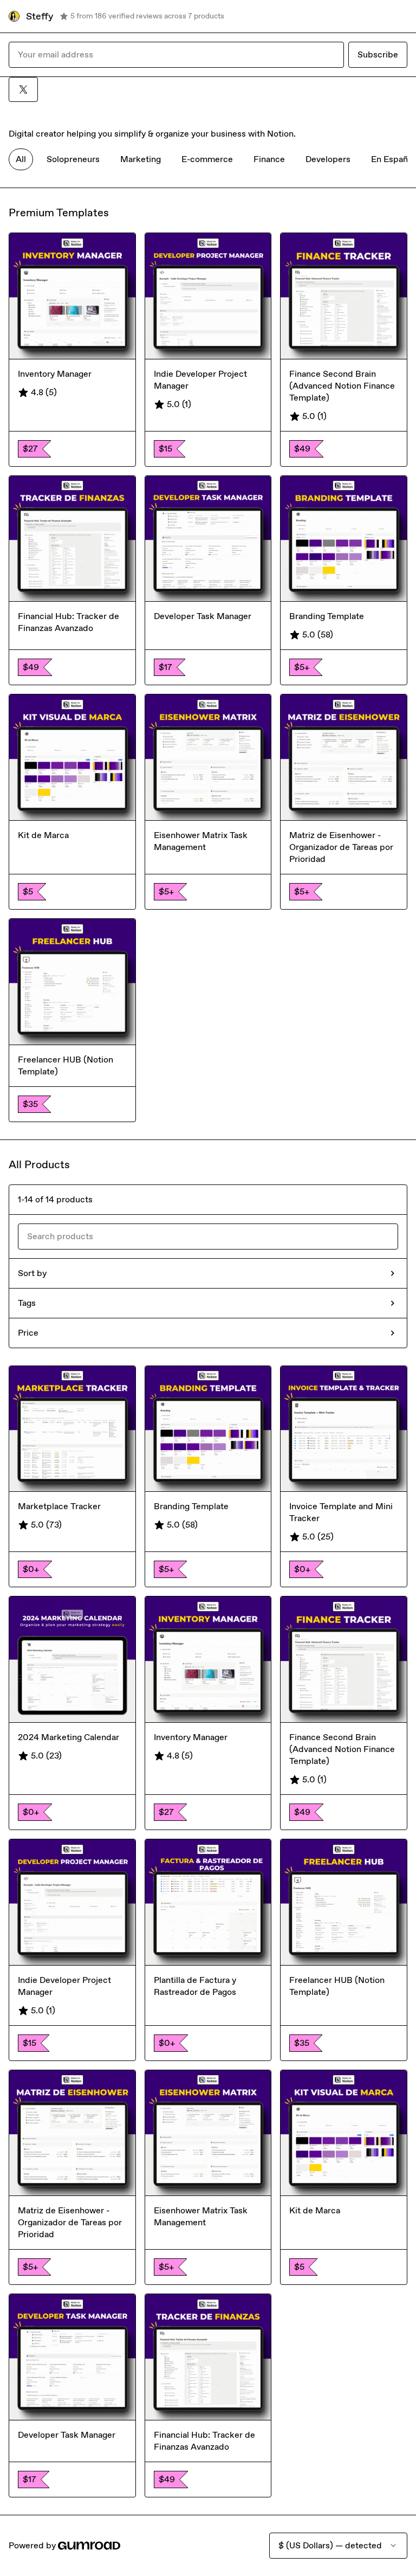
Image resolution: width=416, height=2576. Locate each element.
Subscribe (378, 54)
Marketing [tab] (141, 159)
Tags (27, 1303)
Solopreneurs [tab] (73, 159)
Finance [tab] (269, 159)
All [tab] (21, 159)
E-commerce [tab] (207, 159)
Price (28, 1333)
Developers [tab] (328, 159)
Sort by (32, 1273)
